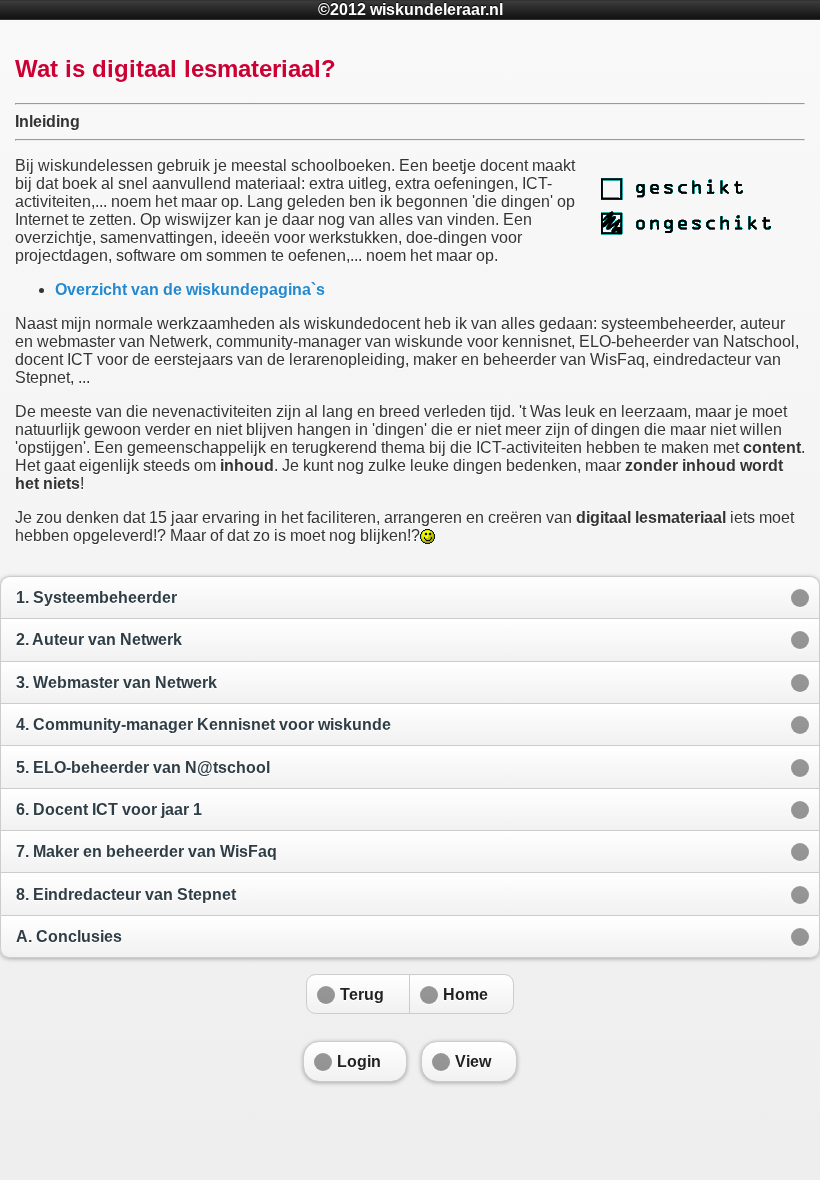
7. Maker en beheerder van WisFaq (146, 851)
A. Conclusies (69, 936)
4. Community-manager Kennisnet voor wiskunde (203, 724)
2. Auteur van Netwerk (99, 639)
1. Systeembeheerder (96, 597)
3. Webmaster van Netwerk (116, 682)
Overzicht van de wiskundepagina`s (190, 289)
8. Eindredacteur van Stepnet (126, 894)
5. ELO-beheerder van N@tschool (143, 767)
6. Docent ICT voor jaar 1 (109, 809)
